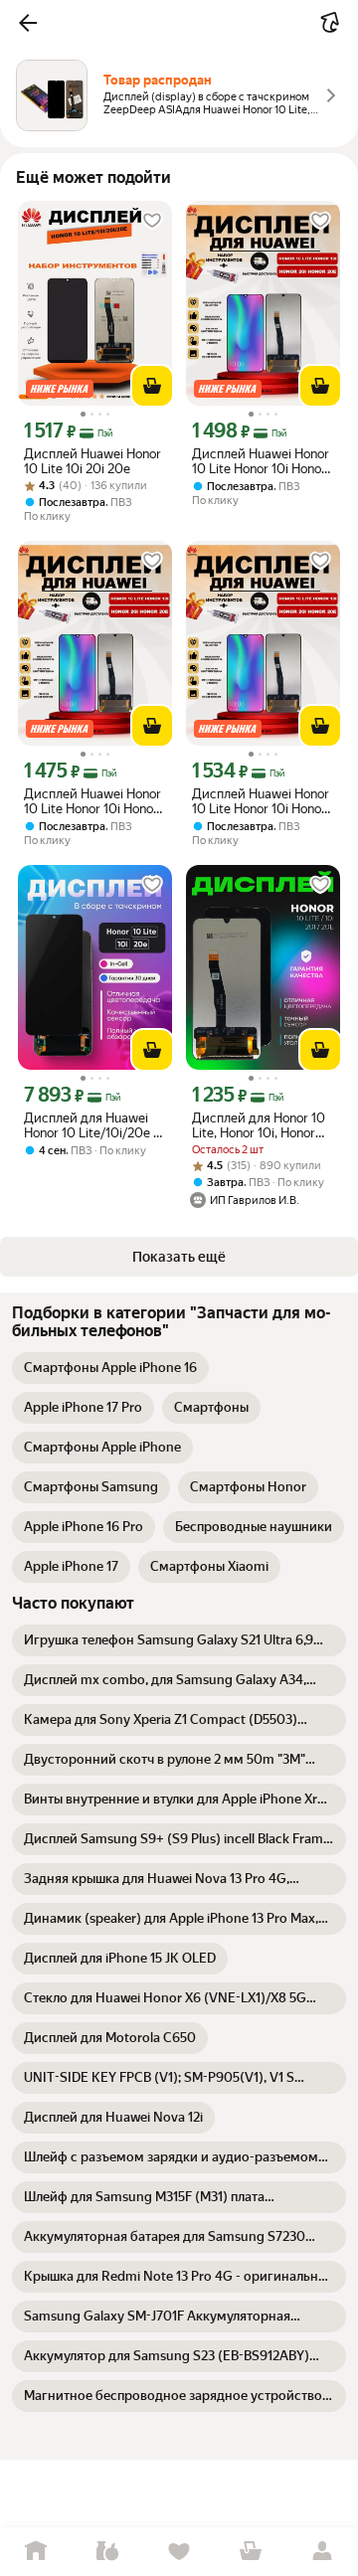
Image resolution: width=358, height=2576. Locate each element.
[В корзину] (152, 386)
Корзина (251, 2552)
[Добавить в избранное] (152, 221)
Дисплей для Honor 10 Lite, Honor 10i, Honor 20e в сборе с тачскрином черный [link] (259, 1125)
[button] (28, 23)
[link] (110, 1368)
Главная (36, 2552)
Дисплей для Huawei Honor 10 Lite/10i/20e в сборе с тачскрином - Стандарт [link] (92, 1125)
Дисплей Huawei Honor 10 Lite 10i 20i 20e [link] (92, 461)
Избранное (179, 2552)
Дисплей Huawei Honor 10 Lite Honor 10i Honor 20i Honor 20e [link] (261, 461)
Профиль (322, 2552)
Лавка (107, 2552)
